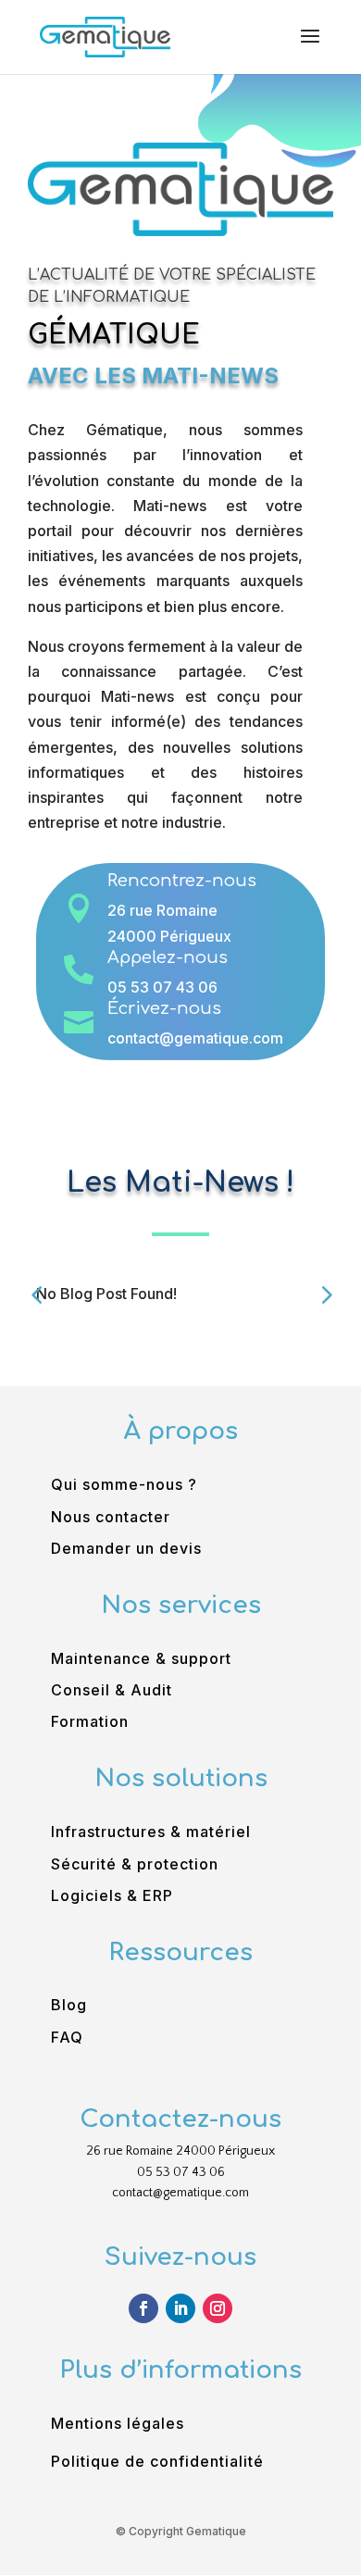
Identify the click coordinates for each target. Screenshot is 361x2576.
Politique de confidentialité (157, 2461)
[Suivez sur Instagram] (218, 2308)
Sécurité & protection (135, 1864)
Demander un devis (126, 1548)
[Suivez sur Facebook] (143, 2308)
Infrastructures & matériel (151, 1832)
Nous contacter (111, 1517)
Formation (90, 1721)
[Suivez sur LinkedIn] (180, 2308)
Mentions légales (118, 2423)
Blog (69, 2005)
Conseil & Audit (112, 1690)
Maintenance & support (141, 1658)
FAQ (67, 2037)
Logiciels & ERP (112, 1895)
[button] (325, 1294)
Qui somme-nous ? (124, 1484)
